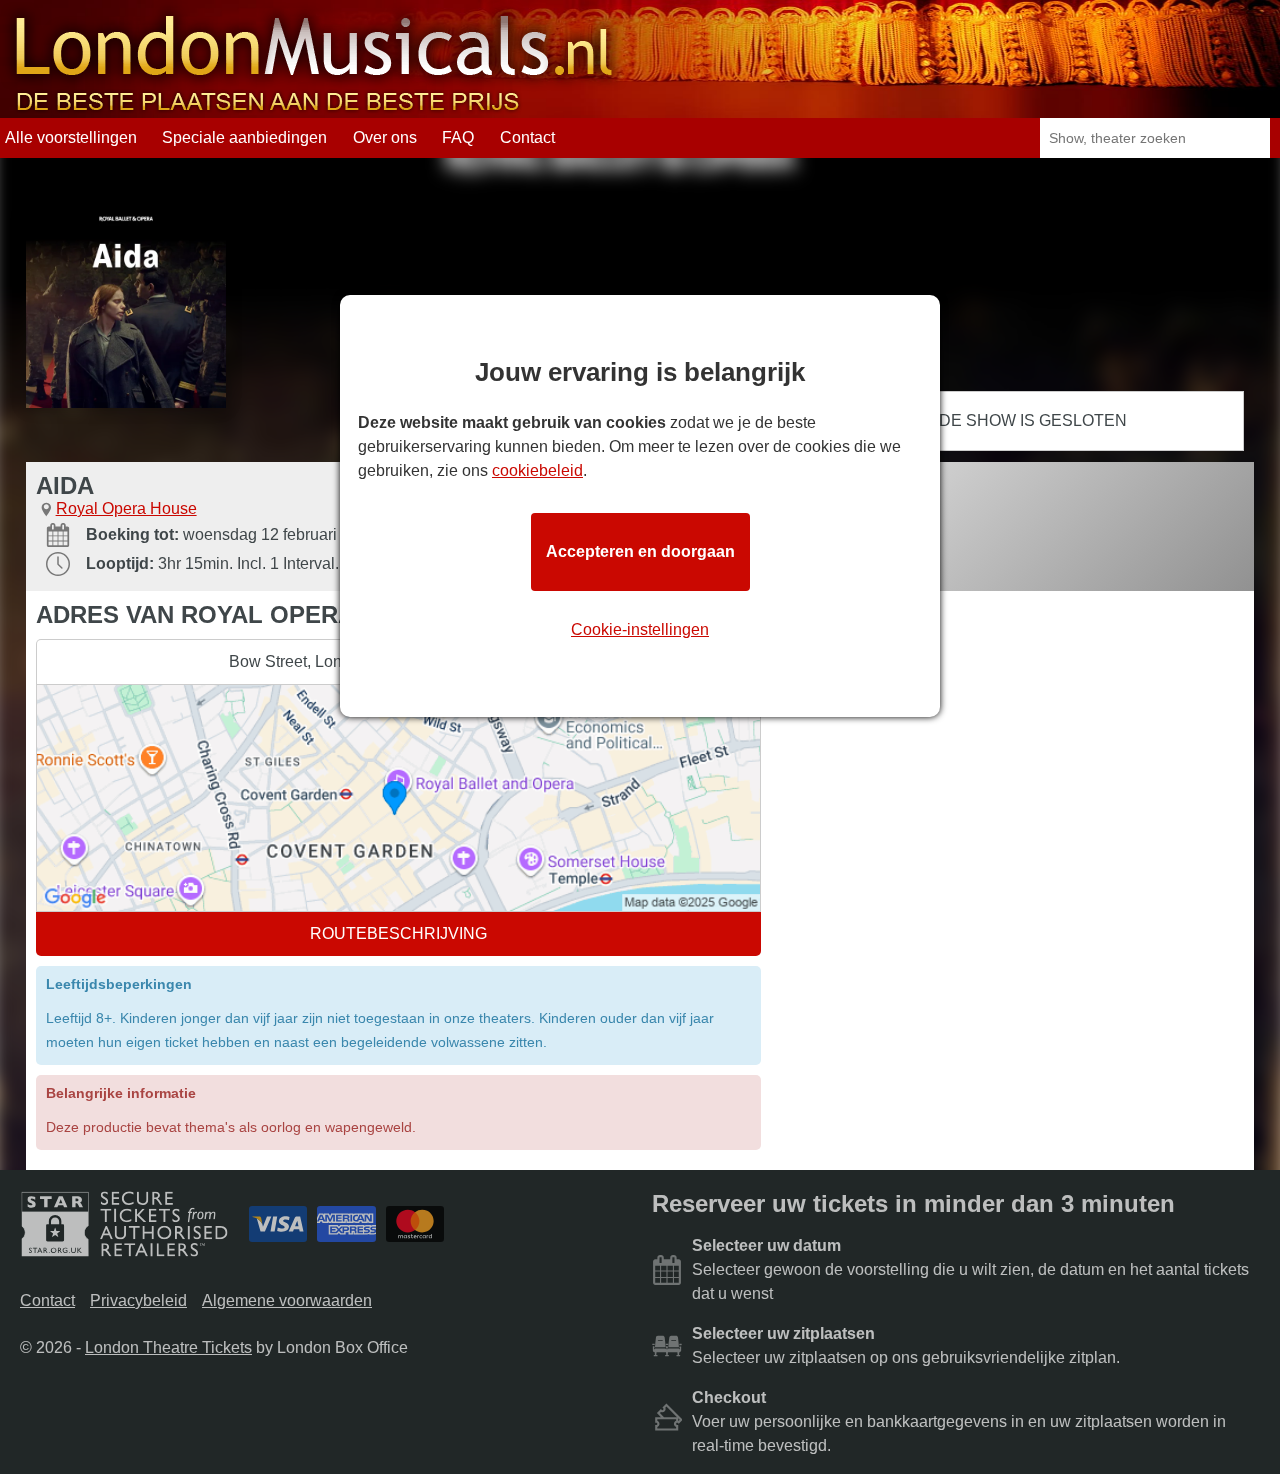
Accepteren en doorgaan (640, 551)
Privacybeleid (138, 1300)
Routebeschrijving (398, 933)
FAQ (458, 137)
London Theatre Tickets (168, 1347)
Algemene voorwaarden (287, 1300)
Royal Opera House (126, 508)
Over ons (385, 137)
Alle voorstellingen (71, 137)
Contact (527, 137)
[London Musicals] (314, 108)
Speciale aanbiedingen (244, 137)
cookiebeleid (537, 470)
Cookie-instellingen (640, 629)
